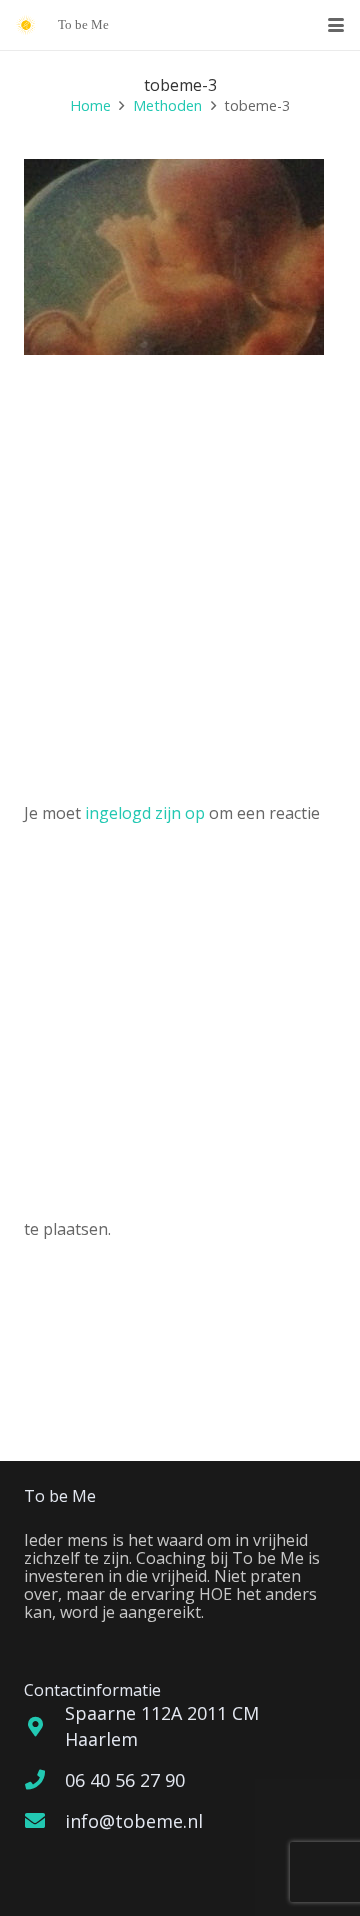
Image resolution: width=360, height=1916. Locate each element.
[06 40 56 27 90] (44, 1780)
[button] (336, 25)
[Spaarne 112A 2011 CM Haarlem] (44, 1727)
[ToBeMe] (26, 25)
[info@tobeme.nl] (44, 1821)
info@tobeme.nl (134, 1821)
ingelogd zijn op (145, 813)
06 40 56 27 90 (125, 1780)
